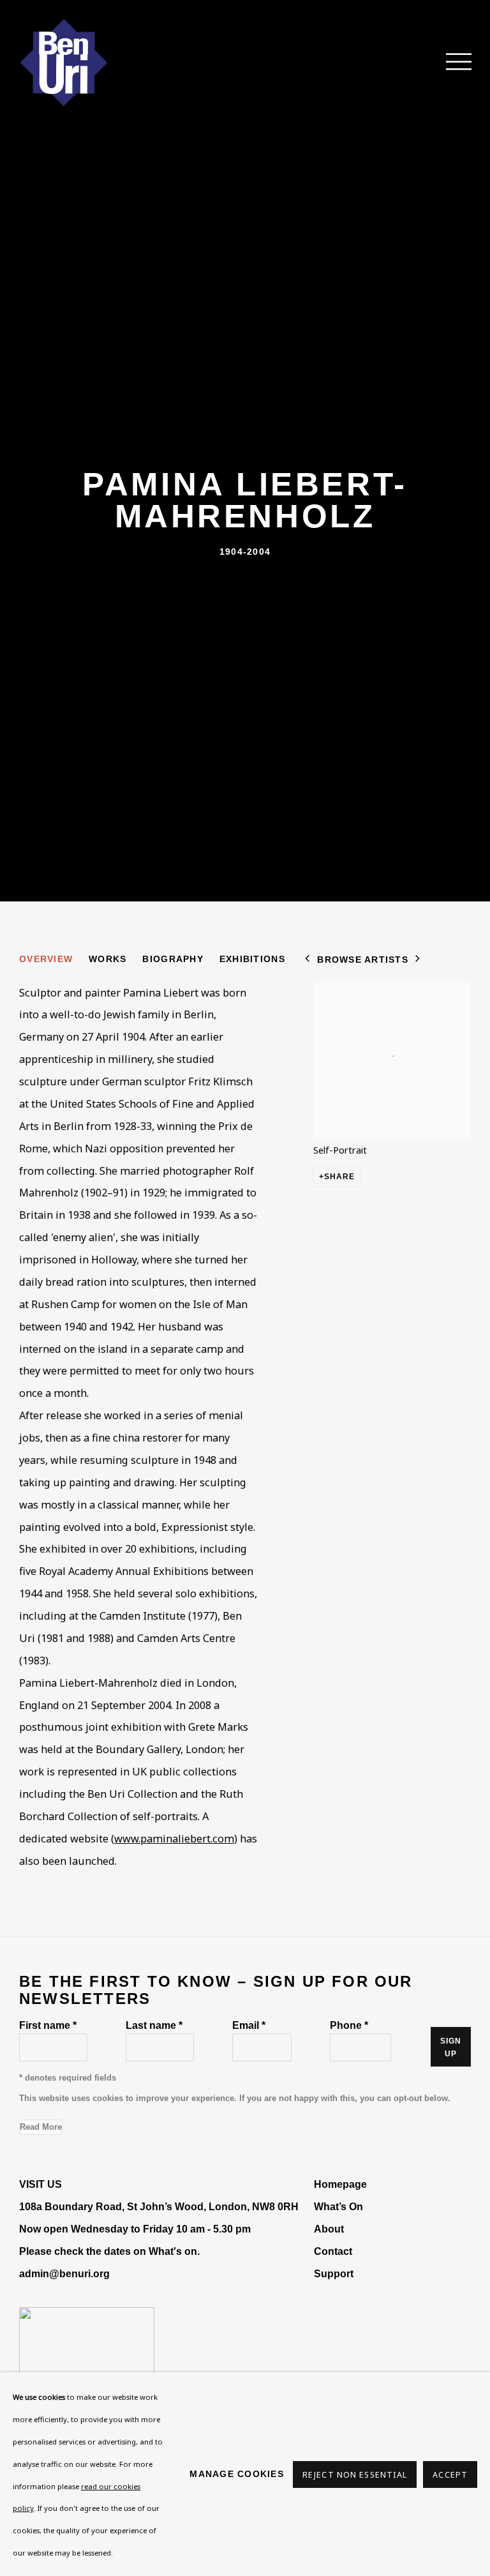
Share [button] (340, 1177)
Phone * (349, 2025)
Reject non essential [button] (355, 2475)
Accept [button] (450, 2475)
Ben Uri (64, 63)
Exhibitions (252, 959)
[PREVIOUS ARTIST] (308, 960)
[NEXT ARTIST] (418, 960)
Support (334, 2273)
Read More (41, 2127)
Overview (46, 959)
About (329, 2229)
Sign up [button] (451, 2047)
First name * (48, 2025)
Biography (173, 959)
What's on (173, 2251)
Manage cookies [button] (237, 2474)
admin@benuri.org (64, 2273)
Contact (333, 2251)
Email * (249, 2025)
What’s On (338, 2206)
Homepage (340, 2184)
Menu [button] (452, 63)
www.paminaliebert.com (174, 1839)
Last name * (154, 2025)
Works (108, 959)
